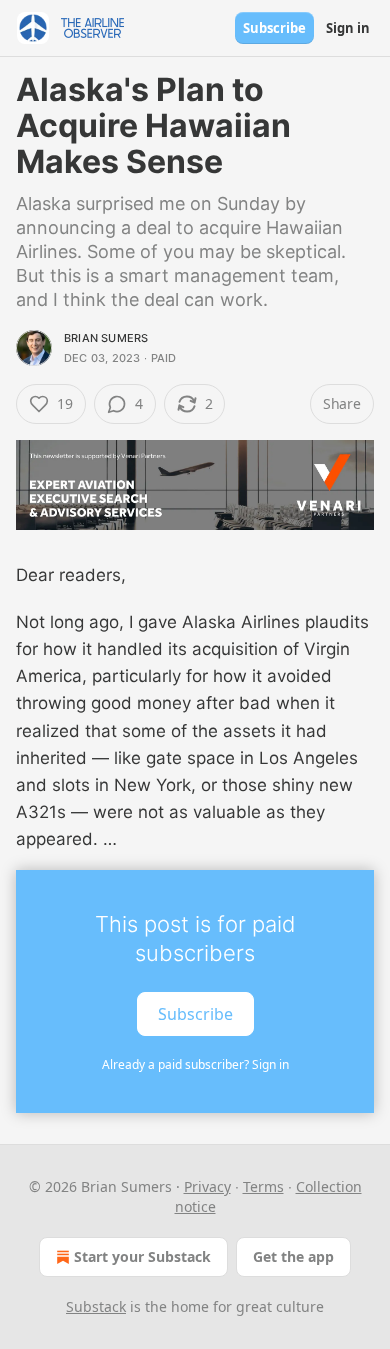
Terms (263, 1186)
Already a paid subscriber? (195, 1064)
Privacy (207, 1186)
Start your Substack (142, 1256)
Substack (96, 1306)
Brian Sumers (106, 338)
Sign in (348, 28)
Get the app (293, 1256)
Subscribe (274, 28)
